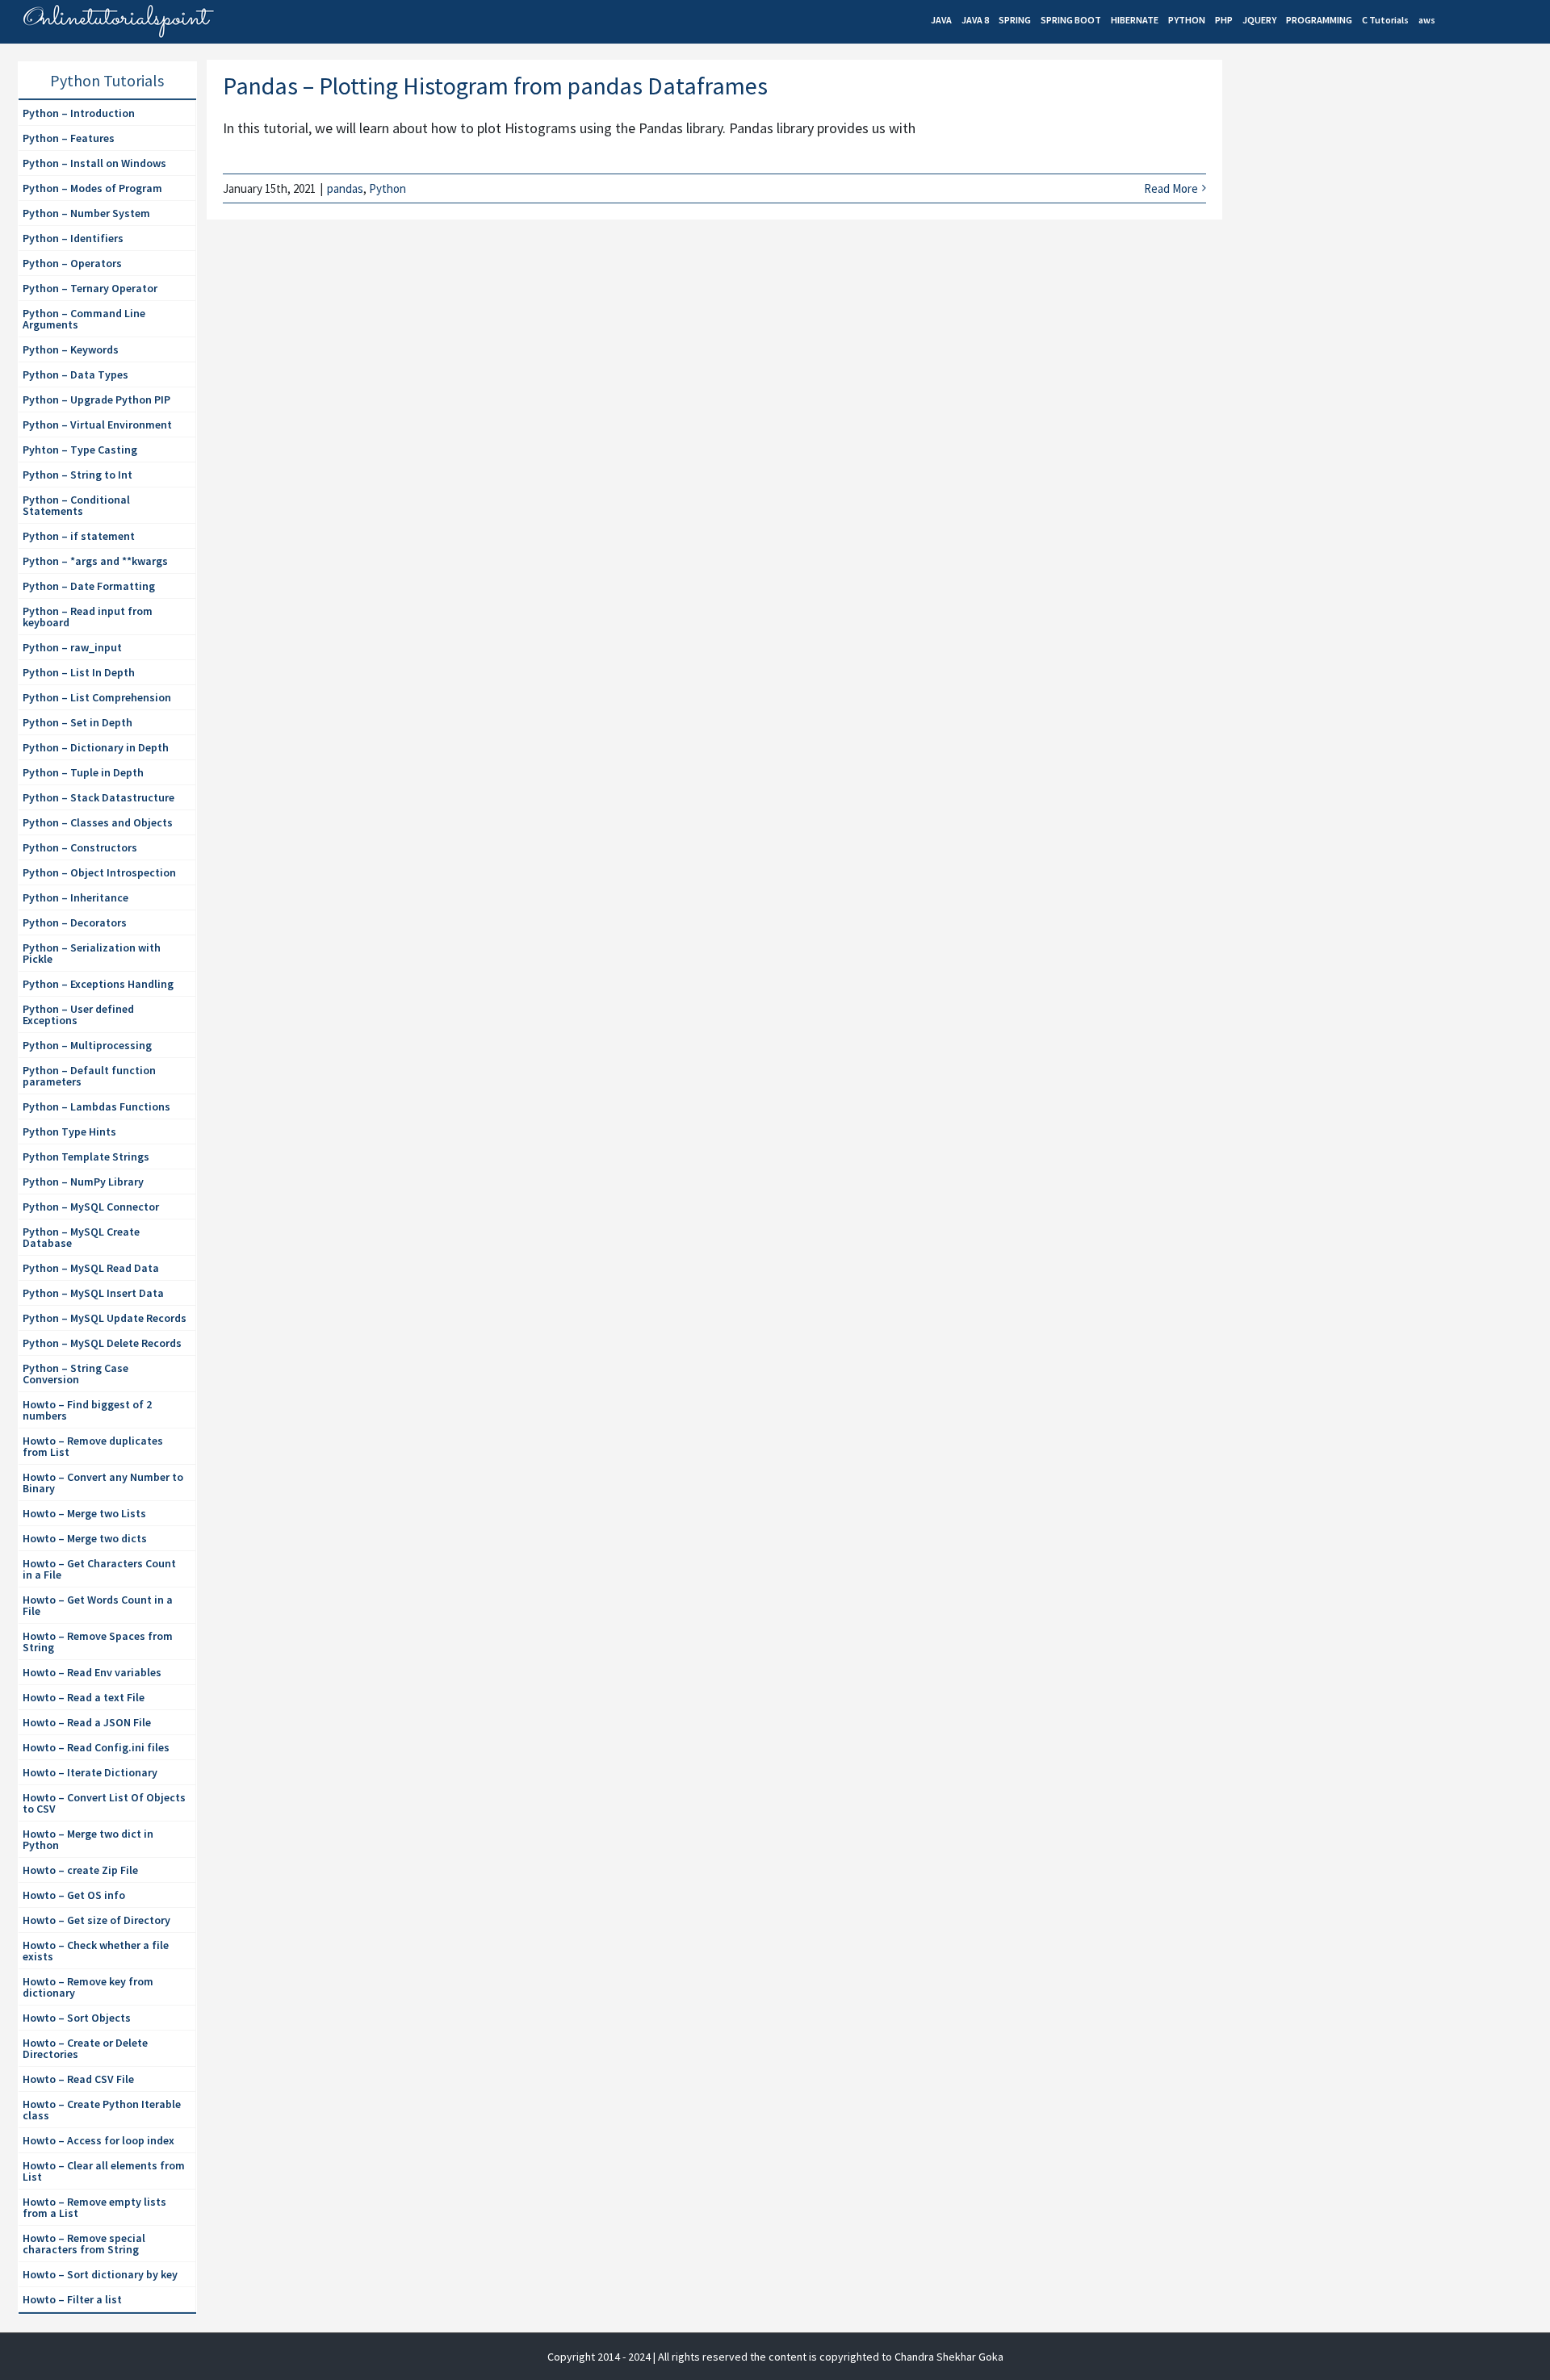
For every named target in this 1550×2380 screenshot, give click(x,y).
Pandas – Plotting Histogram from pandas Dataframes (495, 86)
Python (387, 188)
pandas (345, 188)
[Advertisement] (1353, 199)
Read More (1171, 188)
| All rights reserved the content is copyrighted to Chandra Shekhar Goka (828, 2357)
